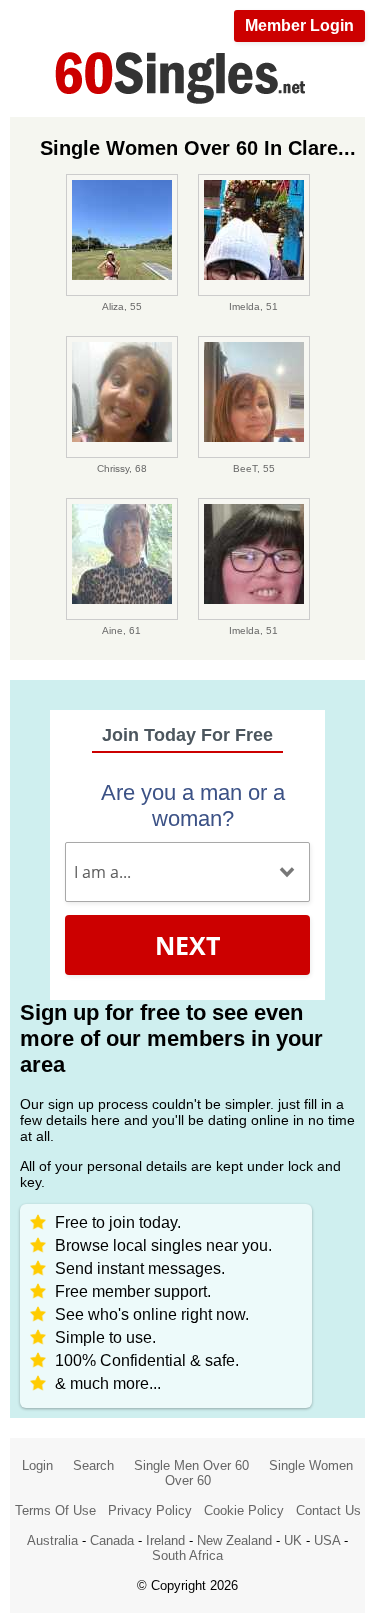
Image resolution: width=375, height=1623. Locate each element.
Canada (112, 1540)
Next (187, 945)
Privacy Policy (150, 1510)
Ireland (165, 1540)
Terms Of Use (55, 1510)
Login (37, 1465)
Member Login (299, 25)
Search (93, 1465)
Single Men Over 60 (191, 1465)
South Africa (187, 1555)
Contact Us (328, 1510)
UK (293, 1540)
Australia (52, 1540)
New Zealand (234, 1540)
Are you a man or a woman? (193, 805)
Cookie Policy (244, 1510)
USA (327, 1540)
